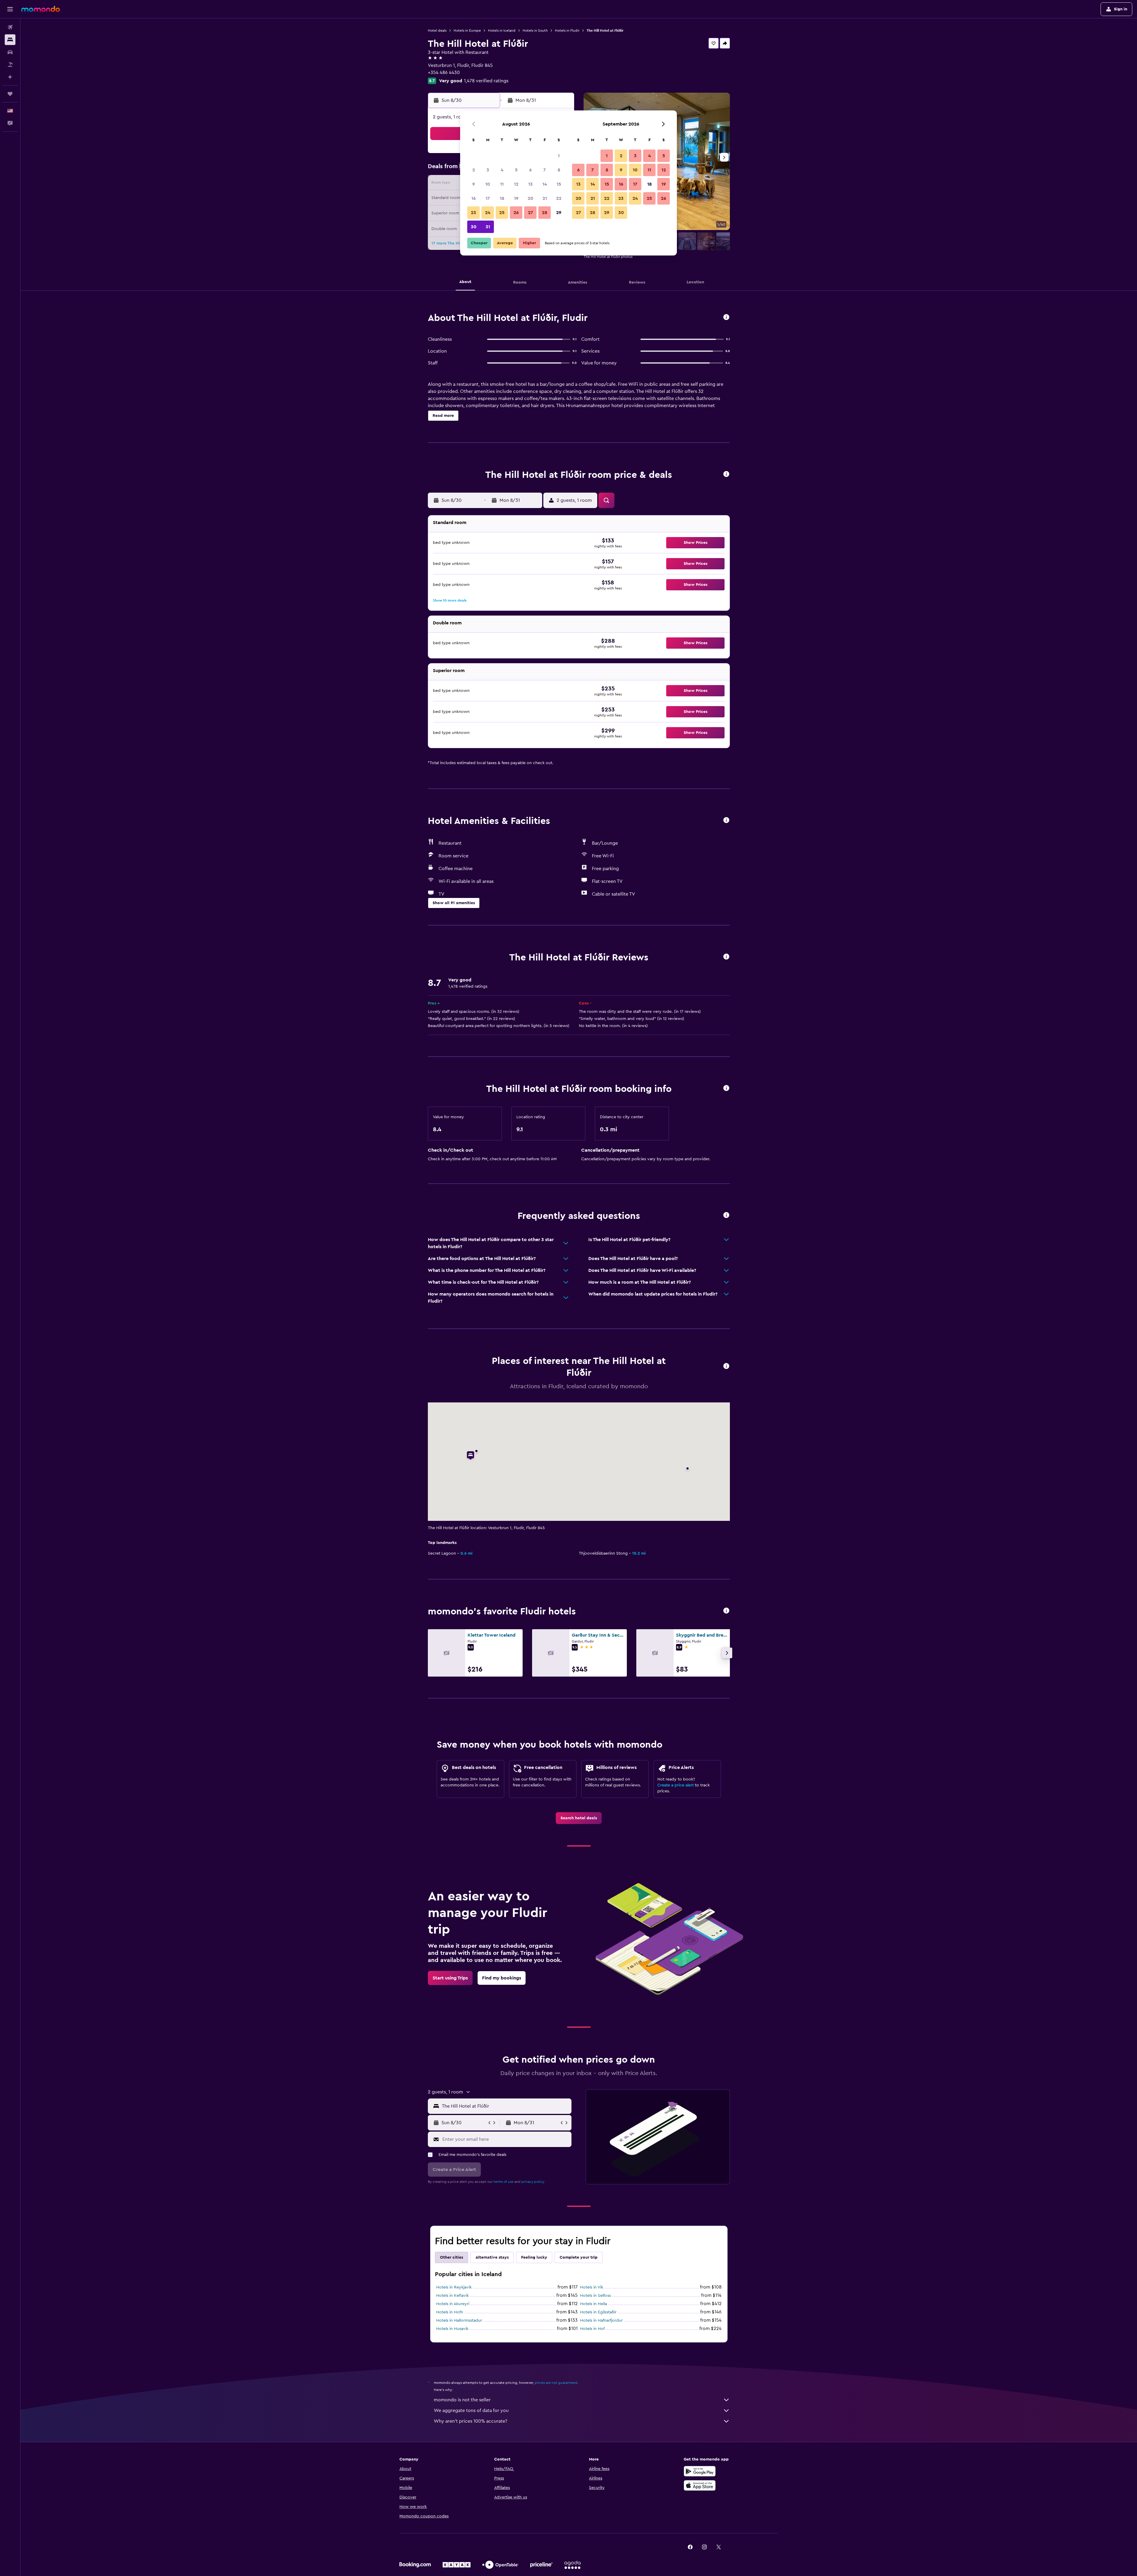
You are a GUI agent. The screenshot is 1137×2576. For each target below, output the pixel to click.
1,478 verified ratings (486, 81)
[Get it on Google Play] (700, 2471)
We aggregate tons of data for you (471, 2411)
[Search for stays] (10, 40)
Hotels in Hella (594, 2304)
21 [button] (545, 198)
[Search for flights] (10, 27)
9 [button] (474, 184)
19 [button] (516, 198)
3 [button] (488, 170)
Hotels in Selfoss (595, 2296)
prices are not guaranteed (556, 2383)
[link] (579, 1818)
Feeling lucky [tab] (534, 2257)
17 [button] (488, 198)
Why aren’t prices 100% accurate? (470, 2421)
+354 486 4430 (444, 73)
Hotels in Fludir (567, 30)
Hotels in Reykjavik (454, 2287)
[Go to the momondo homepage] (41, 9)
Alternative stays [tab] (492, 2257)
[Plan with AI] (10, 77)
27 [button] (530, 213)
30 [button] (474, 227)
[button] (10, 9)
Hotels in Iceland (502, 30)
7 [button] (545, 170)
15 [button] (559, 184)
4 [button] (502, 170)
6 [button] (530, 170)
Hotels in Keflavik (452, 2296)
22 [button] (559, 198)
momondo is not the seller (462, 2400)
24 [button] (488, 213)
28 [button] (545, 213)
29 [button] (559, 213)
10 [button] (488, 184)
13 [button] (530, 184)
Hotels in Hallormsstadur (459, 2321)
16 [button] (474, 198)
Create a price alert (676, 1785)
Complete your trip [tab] (579, 2257)
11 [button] (502, 184)
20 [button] (530, 198)
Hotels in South (535, 30)
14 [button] (545, 184)
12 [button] (516, 184)
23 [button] (473, 213)
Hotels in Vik (592, 2287)
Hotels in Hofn (450, 2312)
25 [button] (502, 213)
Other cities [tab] (452, 2257)
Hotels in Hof (592, 2329)
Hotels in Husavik (452, 2329)
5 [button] (516, 170)
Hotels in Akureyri (453, 2304)
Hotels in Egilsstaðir (598, 2312)
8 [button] (559, 170)
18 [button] (502, 198)
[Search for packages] (10, 65)
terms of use (504, 2182)
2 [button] (474, 170)
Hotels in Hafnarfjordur (601, 2321)
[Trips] (10, 94)
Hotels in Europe (467, 30)
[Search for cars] (10, 52)
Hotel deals (437, 30)
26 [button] (516, 213)
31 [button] (488, 227)
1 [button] (559, 156)
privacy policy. (533, 2182)
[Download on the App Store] (700, 2485)
